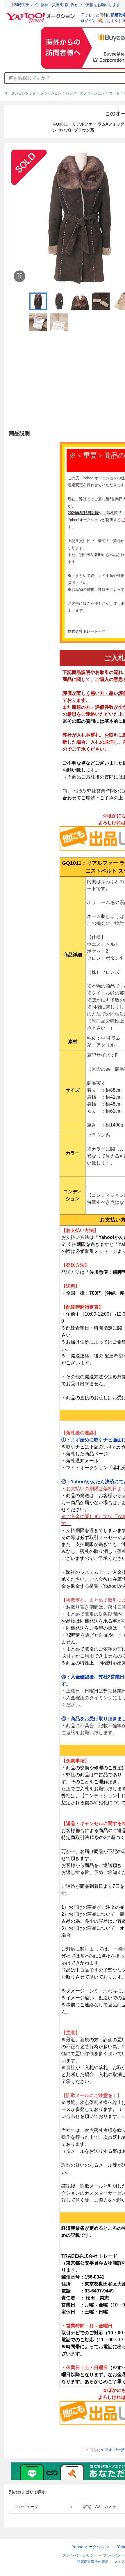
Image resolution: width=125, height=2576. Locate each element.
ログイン (88, 21)
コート (114, 93)
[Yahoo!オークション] (41, 14)
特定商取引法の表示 (93, 2562)
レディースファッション (85, 93)
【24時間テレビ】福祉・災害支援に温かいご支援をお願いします (65, 5)
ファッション (51, 93)
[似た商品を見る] (19, 276)
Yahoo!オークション (90, 2547)
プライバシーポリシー (80, 2555)
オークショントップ (20, 93)
